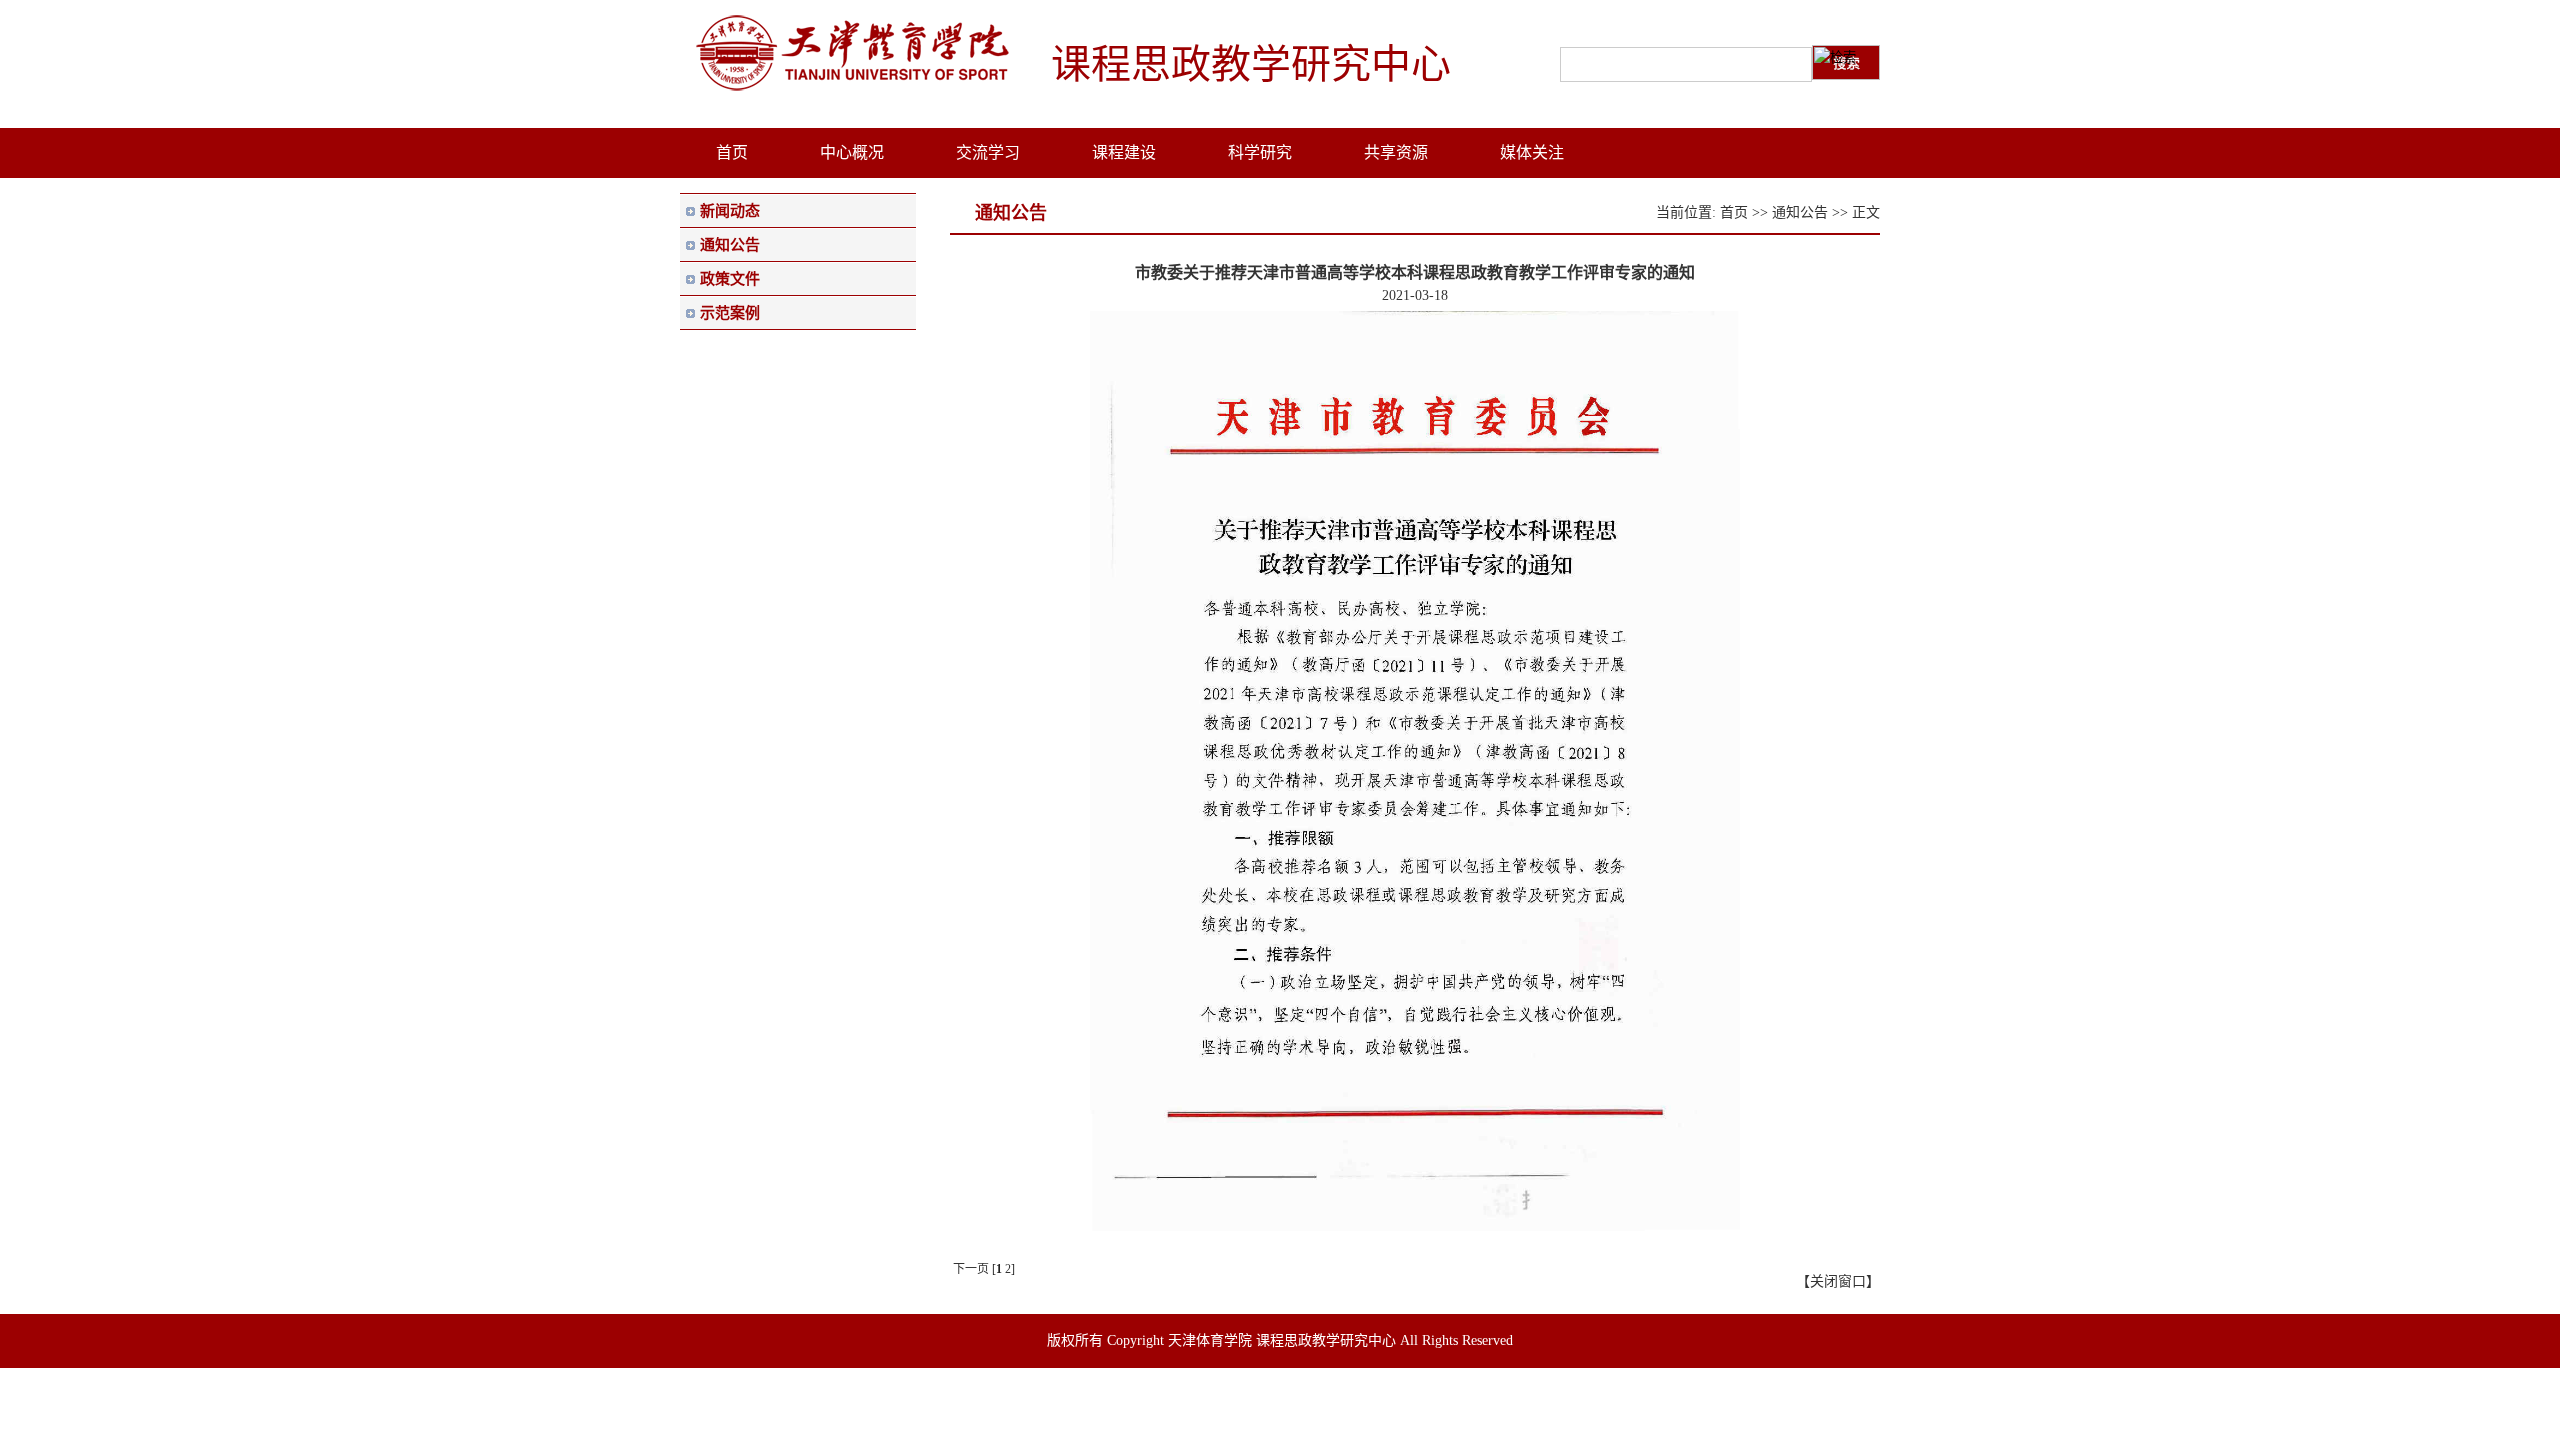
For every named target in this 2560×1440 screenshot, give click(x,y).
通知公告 (1800, 212)
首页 (1734, 212)
